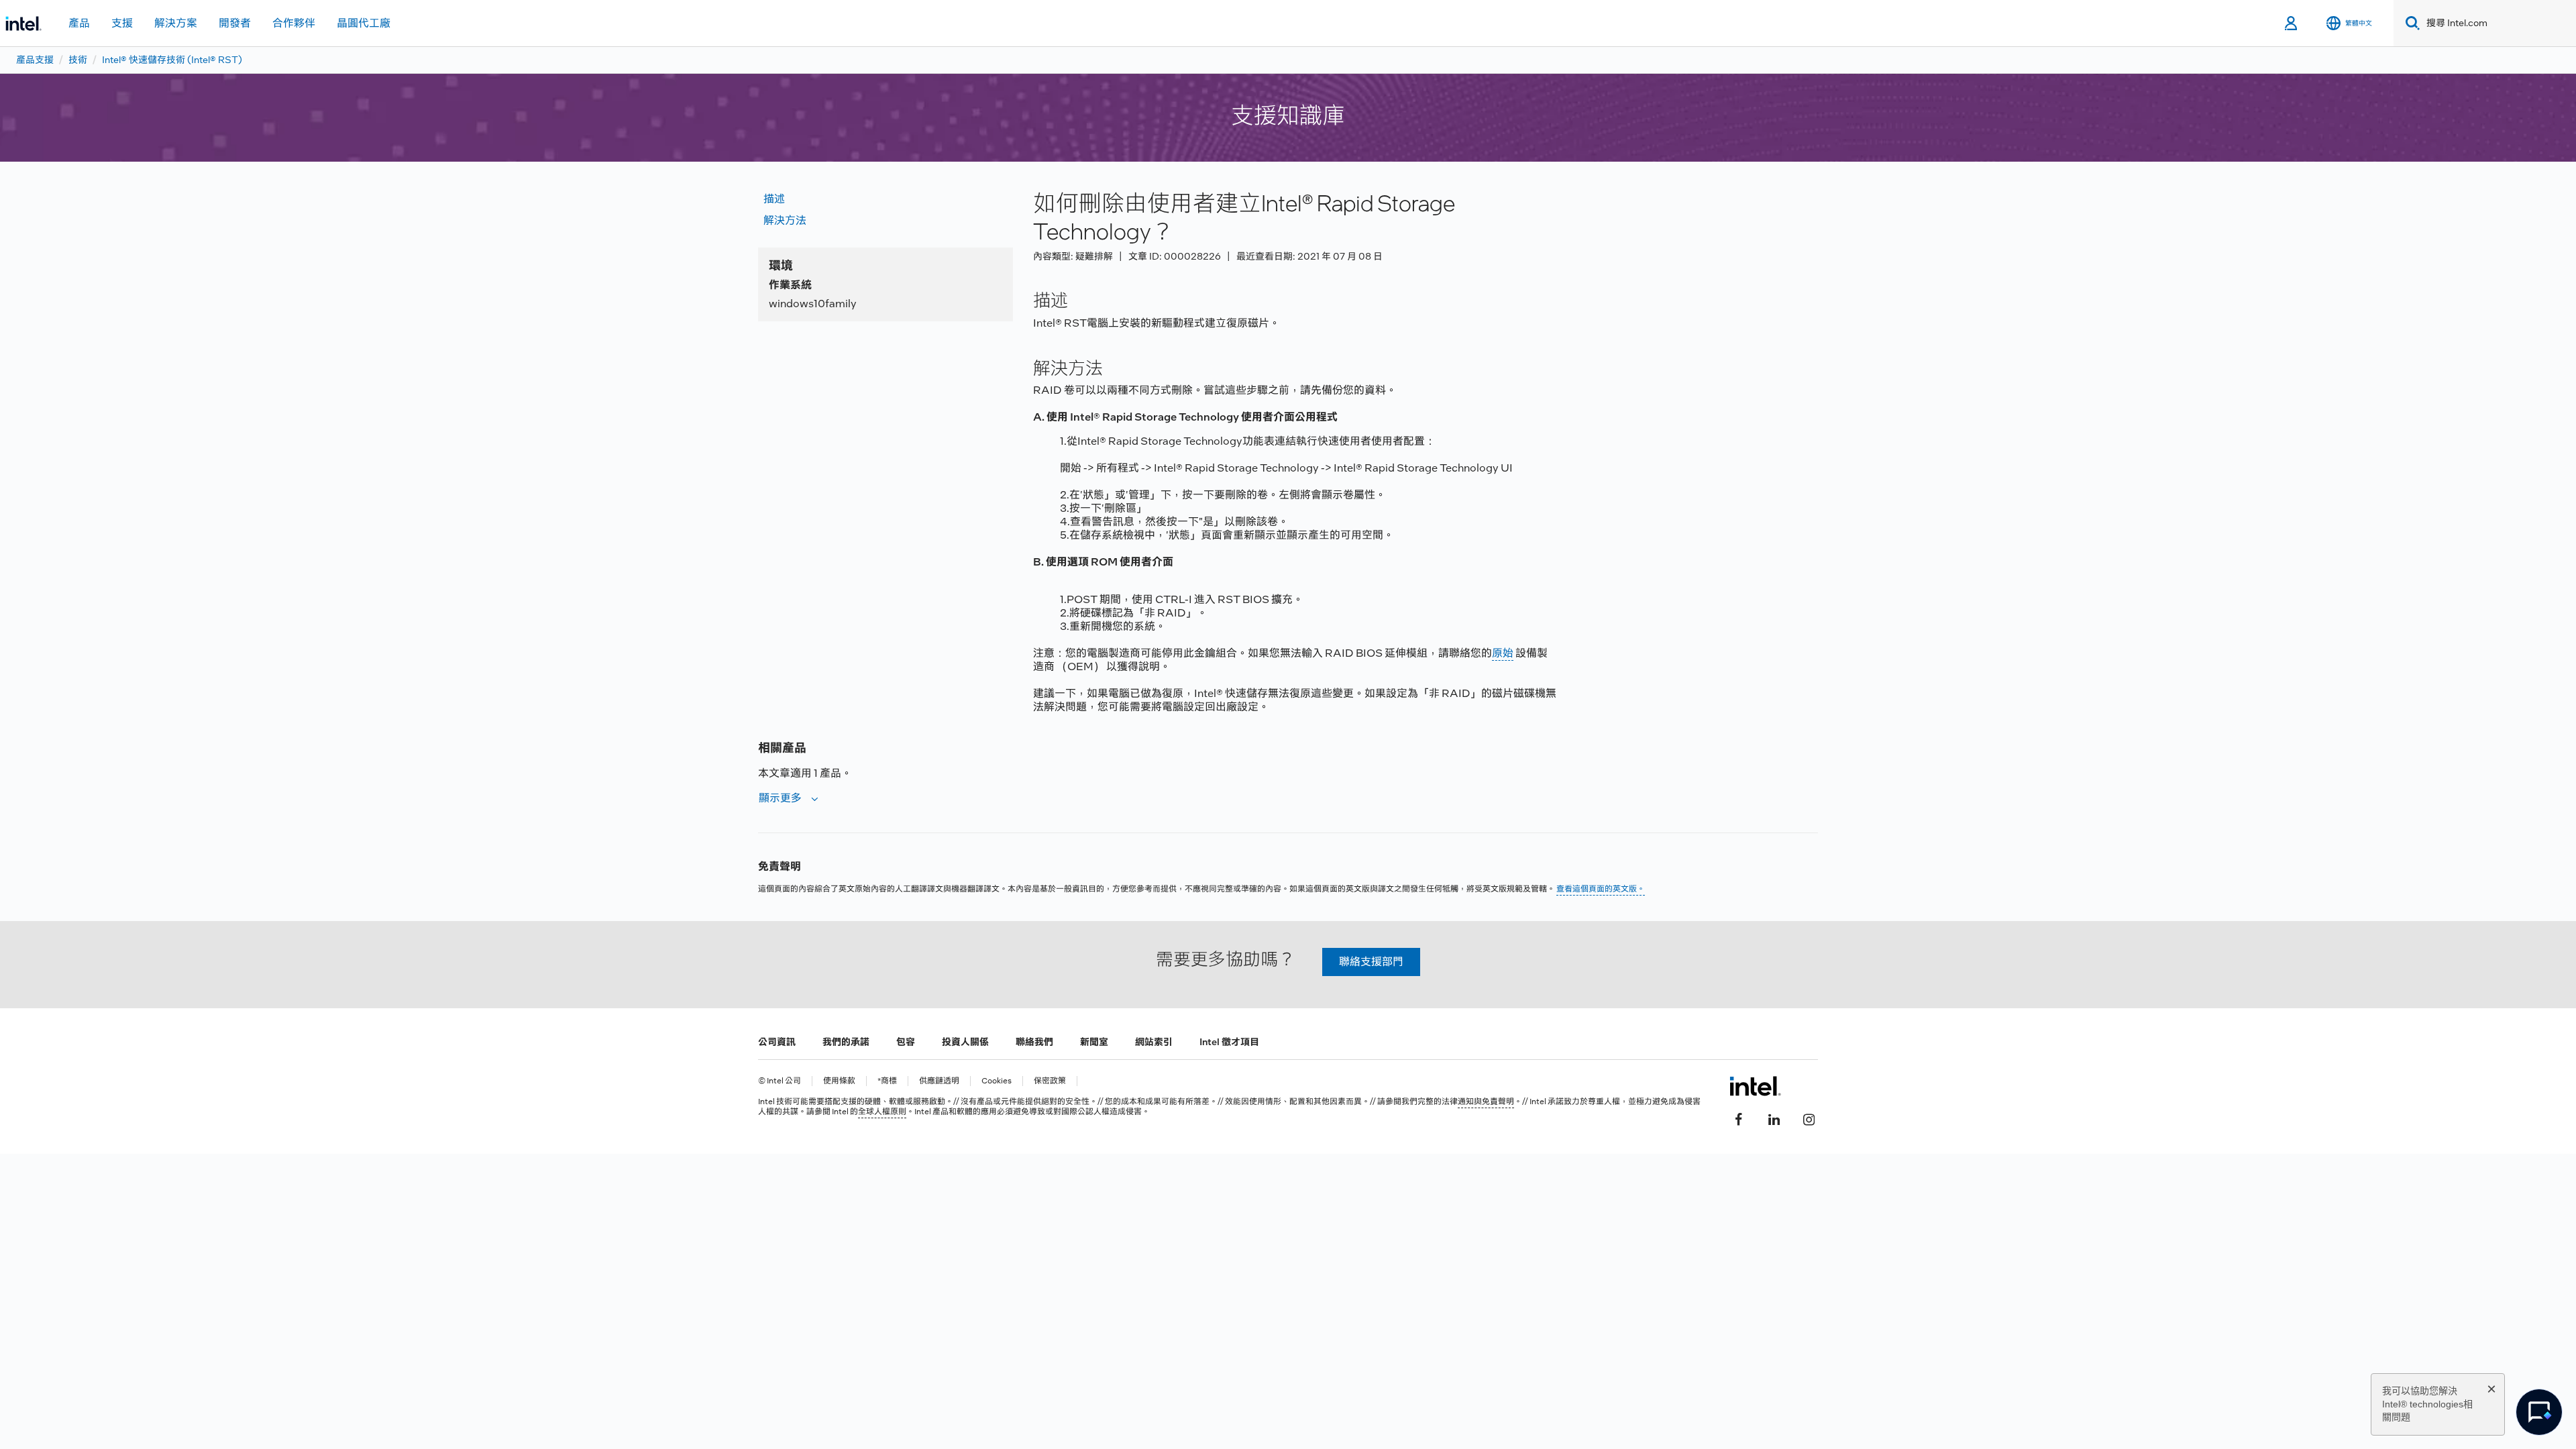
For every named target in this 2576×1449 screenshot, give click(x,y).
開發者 (235, 23)
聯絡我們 (1034, 1042)
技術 (78, 60)
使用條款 (839, 1081)
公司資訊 (777, 1042)
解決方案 (176, 23)
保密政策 (1050, 1081)
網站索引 (1154, 1042)
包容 (906, 1042)
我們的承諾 (846, 1042)
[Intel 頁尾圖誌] (1755, 1086)
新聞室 (1094, 1042)
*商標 (887, 1081)
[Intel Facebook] (1739, 1118)
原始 (1503, 653)
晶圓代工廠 (364, 23)
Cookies (997, 1081)
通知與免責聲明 (1486, 1102)
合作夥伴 (294, 23)
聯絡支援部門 (1371, 962)
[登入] (2292, 23)
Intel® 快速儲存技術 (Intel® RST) (172, 60)
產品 (79, 23)
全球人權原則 (882, 1112)
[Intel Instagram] (1809, 1118)
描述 (774, 199)
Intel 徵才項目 (1229, 1042)
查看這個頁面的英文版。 (1601, 889)
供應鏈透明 (939, 1081)
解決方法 (785, 220)
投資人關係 (965, 1042)
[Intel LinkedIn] (1774, 1118)
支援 (122, 23)
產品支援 (35, 60)
